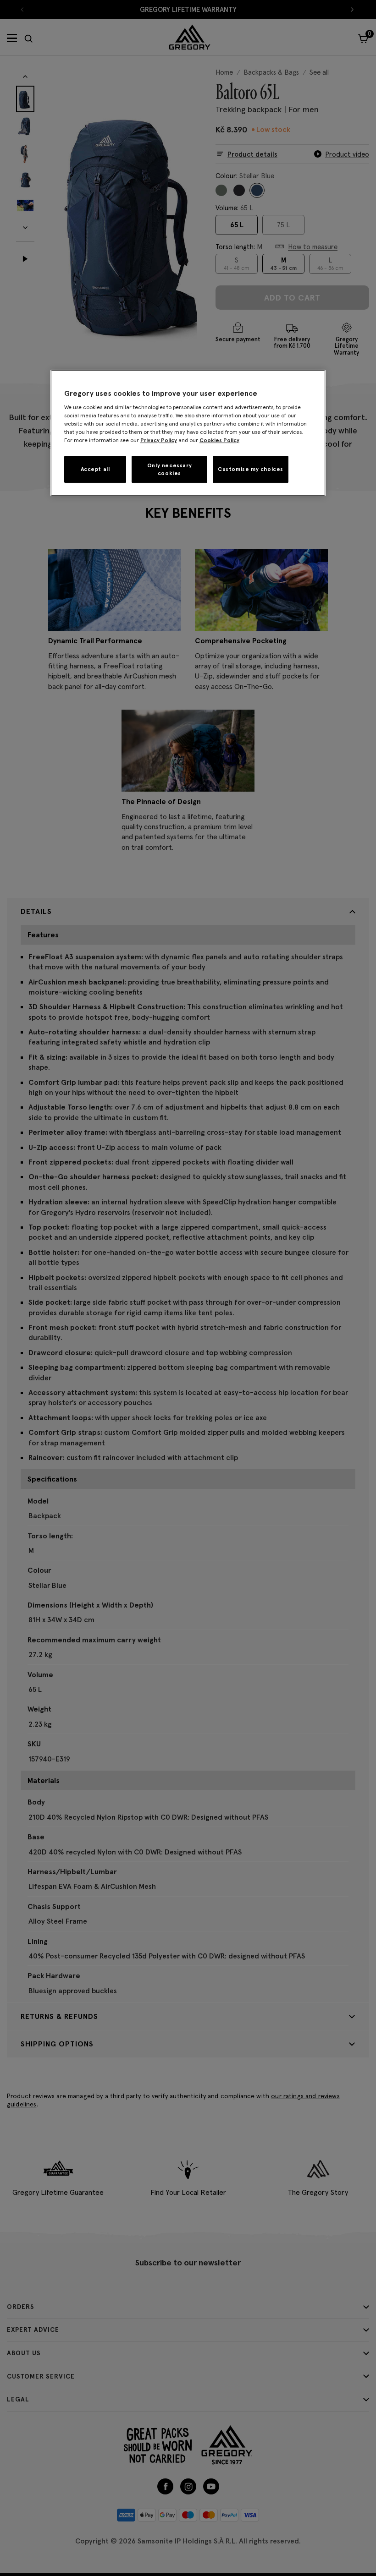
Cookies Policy (219, 440)
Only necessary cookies (169, 469)
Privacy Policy (159, 440)
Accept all (95, 469)
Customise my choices (251, 469)
